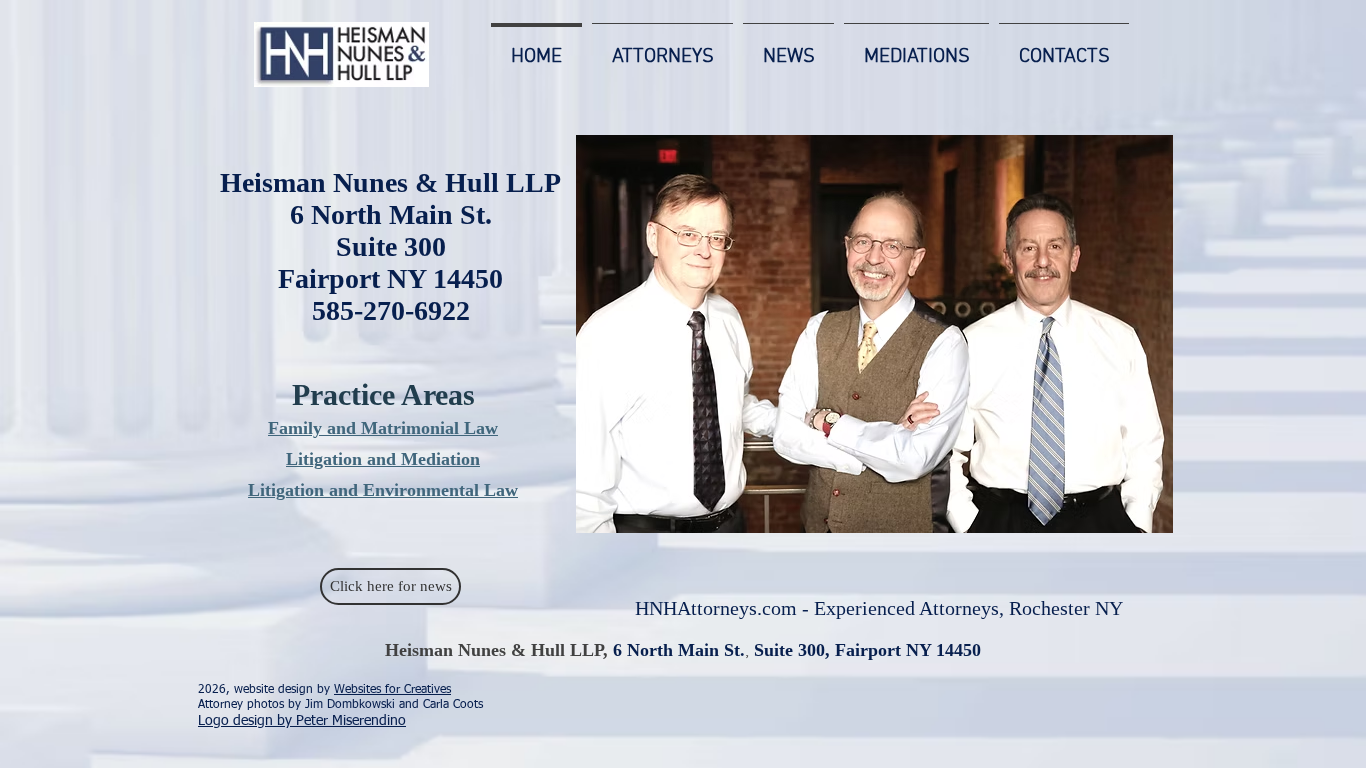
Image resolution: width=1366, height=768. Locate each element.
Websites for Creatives (392, 690)
